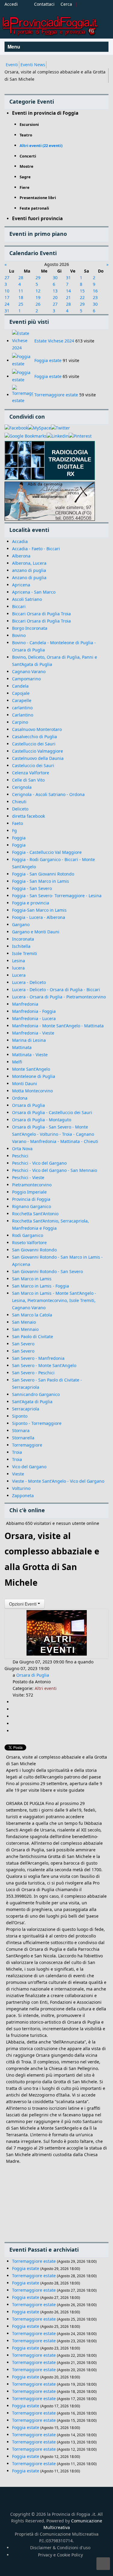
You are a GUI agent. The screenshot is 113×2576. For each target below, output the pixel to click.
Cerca (66, 4)
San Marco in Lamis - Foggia (41, 1286)
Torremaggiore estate (56, 395)
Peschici (20, 1156)
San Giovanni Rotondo (34, 1250)
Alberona (21, 556)
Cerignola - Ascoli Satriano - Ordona (48, 794)
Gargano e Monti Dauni (36, 932)
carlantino (22, 708)
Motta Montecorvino (32, 1091)
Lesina (19, 961)
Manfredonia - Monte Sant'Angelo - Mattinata (58, 1026)
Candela (20, 686)
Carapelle (22, 700)
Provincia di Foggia (31, 1199)
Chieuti (19, 802)
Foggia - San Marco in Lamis (41, 881)
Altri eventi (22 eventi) (41, 145)
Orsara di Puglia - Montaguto (42, 1120)
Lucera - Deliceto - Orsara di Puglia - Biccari (56, 990)
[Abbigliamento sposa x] (50, 501)
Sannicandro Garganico (36, 1394)
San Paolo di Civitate (33, 1336)
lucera (18, 968)
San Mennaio (25, 1329)
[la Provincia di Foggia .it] (50, 24)
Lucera (19, 975)
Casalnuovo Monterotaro (37, 729)
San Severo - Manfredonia (38, 1358)
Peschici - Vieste (28, 1177)
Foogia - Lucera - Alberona (39, 917)
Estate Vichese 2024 (54, 341)
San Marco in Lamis (32, 1279)
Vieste (18, 1474)
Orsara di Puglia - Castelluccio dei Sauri (52, 1112)
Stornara (21, 1430)
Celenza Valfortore (31, 773)
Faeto (17, 823)
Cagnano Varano (29, 671)
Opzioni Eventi (23, 1604)
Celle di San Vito (28, 780)
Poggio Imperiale (29, 1192)
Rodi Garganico (28, 1235)
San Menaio (24, 1322)
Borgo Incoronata (30, 628)
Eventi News (33, 65)
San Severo (23, 1344)
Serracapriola (26, 1409)
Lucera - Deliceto (29, 982)
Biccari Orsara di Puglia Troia (41, 614)
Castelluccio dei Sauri (34, 744)
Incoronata (23, 939)
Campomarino (26, 679)
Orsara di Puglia (28, 1105)
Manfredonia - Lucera (34, 1018)
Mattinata (22, 1047)
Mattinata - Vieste (30, 1055)
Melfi (17, 1062)
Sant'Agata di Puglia (32, 1402)
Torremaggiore (27, 1445)
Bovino (19, 635)
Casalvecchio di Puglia (35, 737)
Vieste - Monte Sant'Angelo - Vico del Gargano (58, 1481)
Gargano (21, 924)
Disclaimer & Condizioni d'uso (60, 2548)
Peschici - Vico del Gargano (39, 1163)
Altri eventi (46, 1688)
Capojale (21, 693)
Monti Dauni (25, 1083)
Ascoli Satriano (27, 599)
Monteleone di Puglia (34, 1076)
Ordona (20, 1098)
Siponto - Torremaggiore (37, 1423)
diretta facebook (28, 816)
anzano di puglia (29, 570)
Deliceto (20, 809)
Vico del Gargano (29, 1467)
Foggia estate (48, 360)
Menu (14, 47)
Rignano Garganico (31, 1206)
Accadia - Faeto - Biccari (36, 549)
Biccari (19, 606)
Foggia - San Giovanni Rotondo (43, 874)
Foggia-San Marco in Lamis (39, 910)
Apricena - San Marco (34, 592)
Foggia (19, 838)
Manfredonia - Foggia (34, 1011)
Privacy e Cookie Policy (60, 2555)
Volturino (21, 1488)
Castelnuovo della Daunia (38, 758)
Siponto (20, 1416)
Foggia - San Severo (32, 888)
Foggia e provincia (31, 903)
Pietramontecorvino (32, 1185)
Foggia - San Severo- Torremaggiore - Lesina (57, 896)
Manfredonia (25, 1004)
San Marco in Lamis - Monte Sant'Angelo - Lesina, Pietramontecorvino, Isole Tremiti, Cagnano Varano (54, 1300)
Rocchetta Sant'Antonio (35, 1214)
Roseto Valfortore (29, 1243)
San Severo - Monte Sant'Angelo (44, 1365)
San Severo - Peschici (33, 1373)
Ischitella (21, 946)
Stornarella (23, 1438)
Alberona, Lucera (29, 563)
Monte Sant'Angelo (31, 1069)
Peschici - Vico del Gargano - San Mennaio (55, 1170)
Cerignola (22, 787)
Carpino (20, 722)
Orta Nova (22, 1149)
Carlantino (23, 715)
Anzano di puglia (29, 578)
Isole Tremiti (25, 953)
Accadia (20, 541)
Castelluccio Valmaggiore (38, 751)
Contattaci (44, 4)
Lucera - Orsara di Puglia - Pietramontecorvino (59, 997)
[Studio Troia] (50, 461)
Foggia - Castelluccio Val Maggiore (47, 852)
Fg (14, 831)
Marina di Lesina (29, 1040)
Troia (17, 1452)
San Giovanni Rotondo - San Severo (47, 1271)
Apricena (21, 585)
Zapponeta (23, 1496)
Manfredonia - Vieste (33, 1033)
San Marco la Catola (32, 1315)
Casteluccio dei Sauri (33, 765)
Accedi (11, 4)
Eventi (12, 65)
